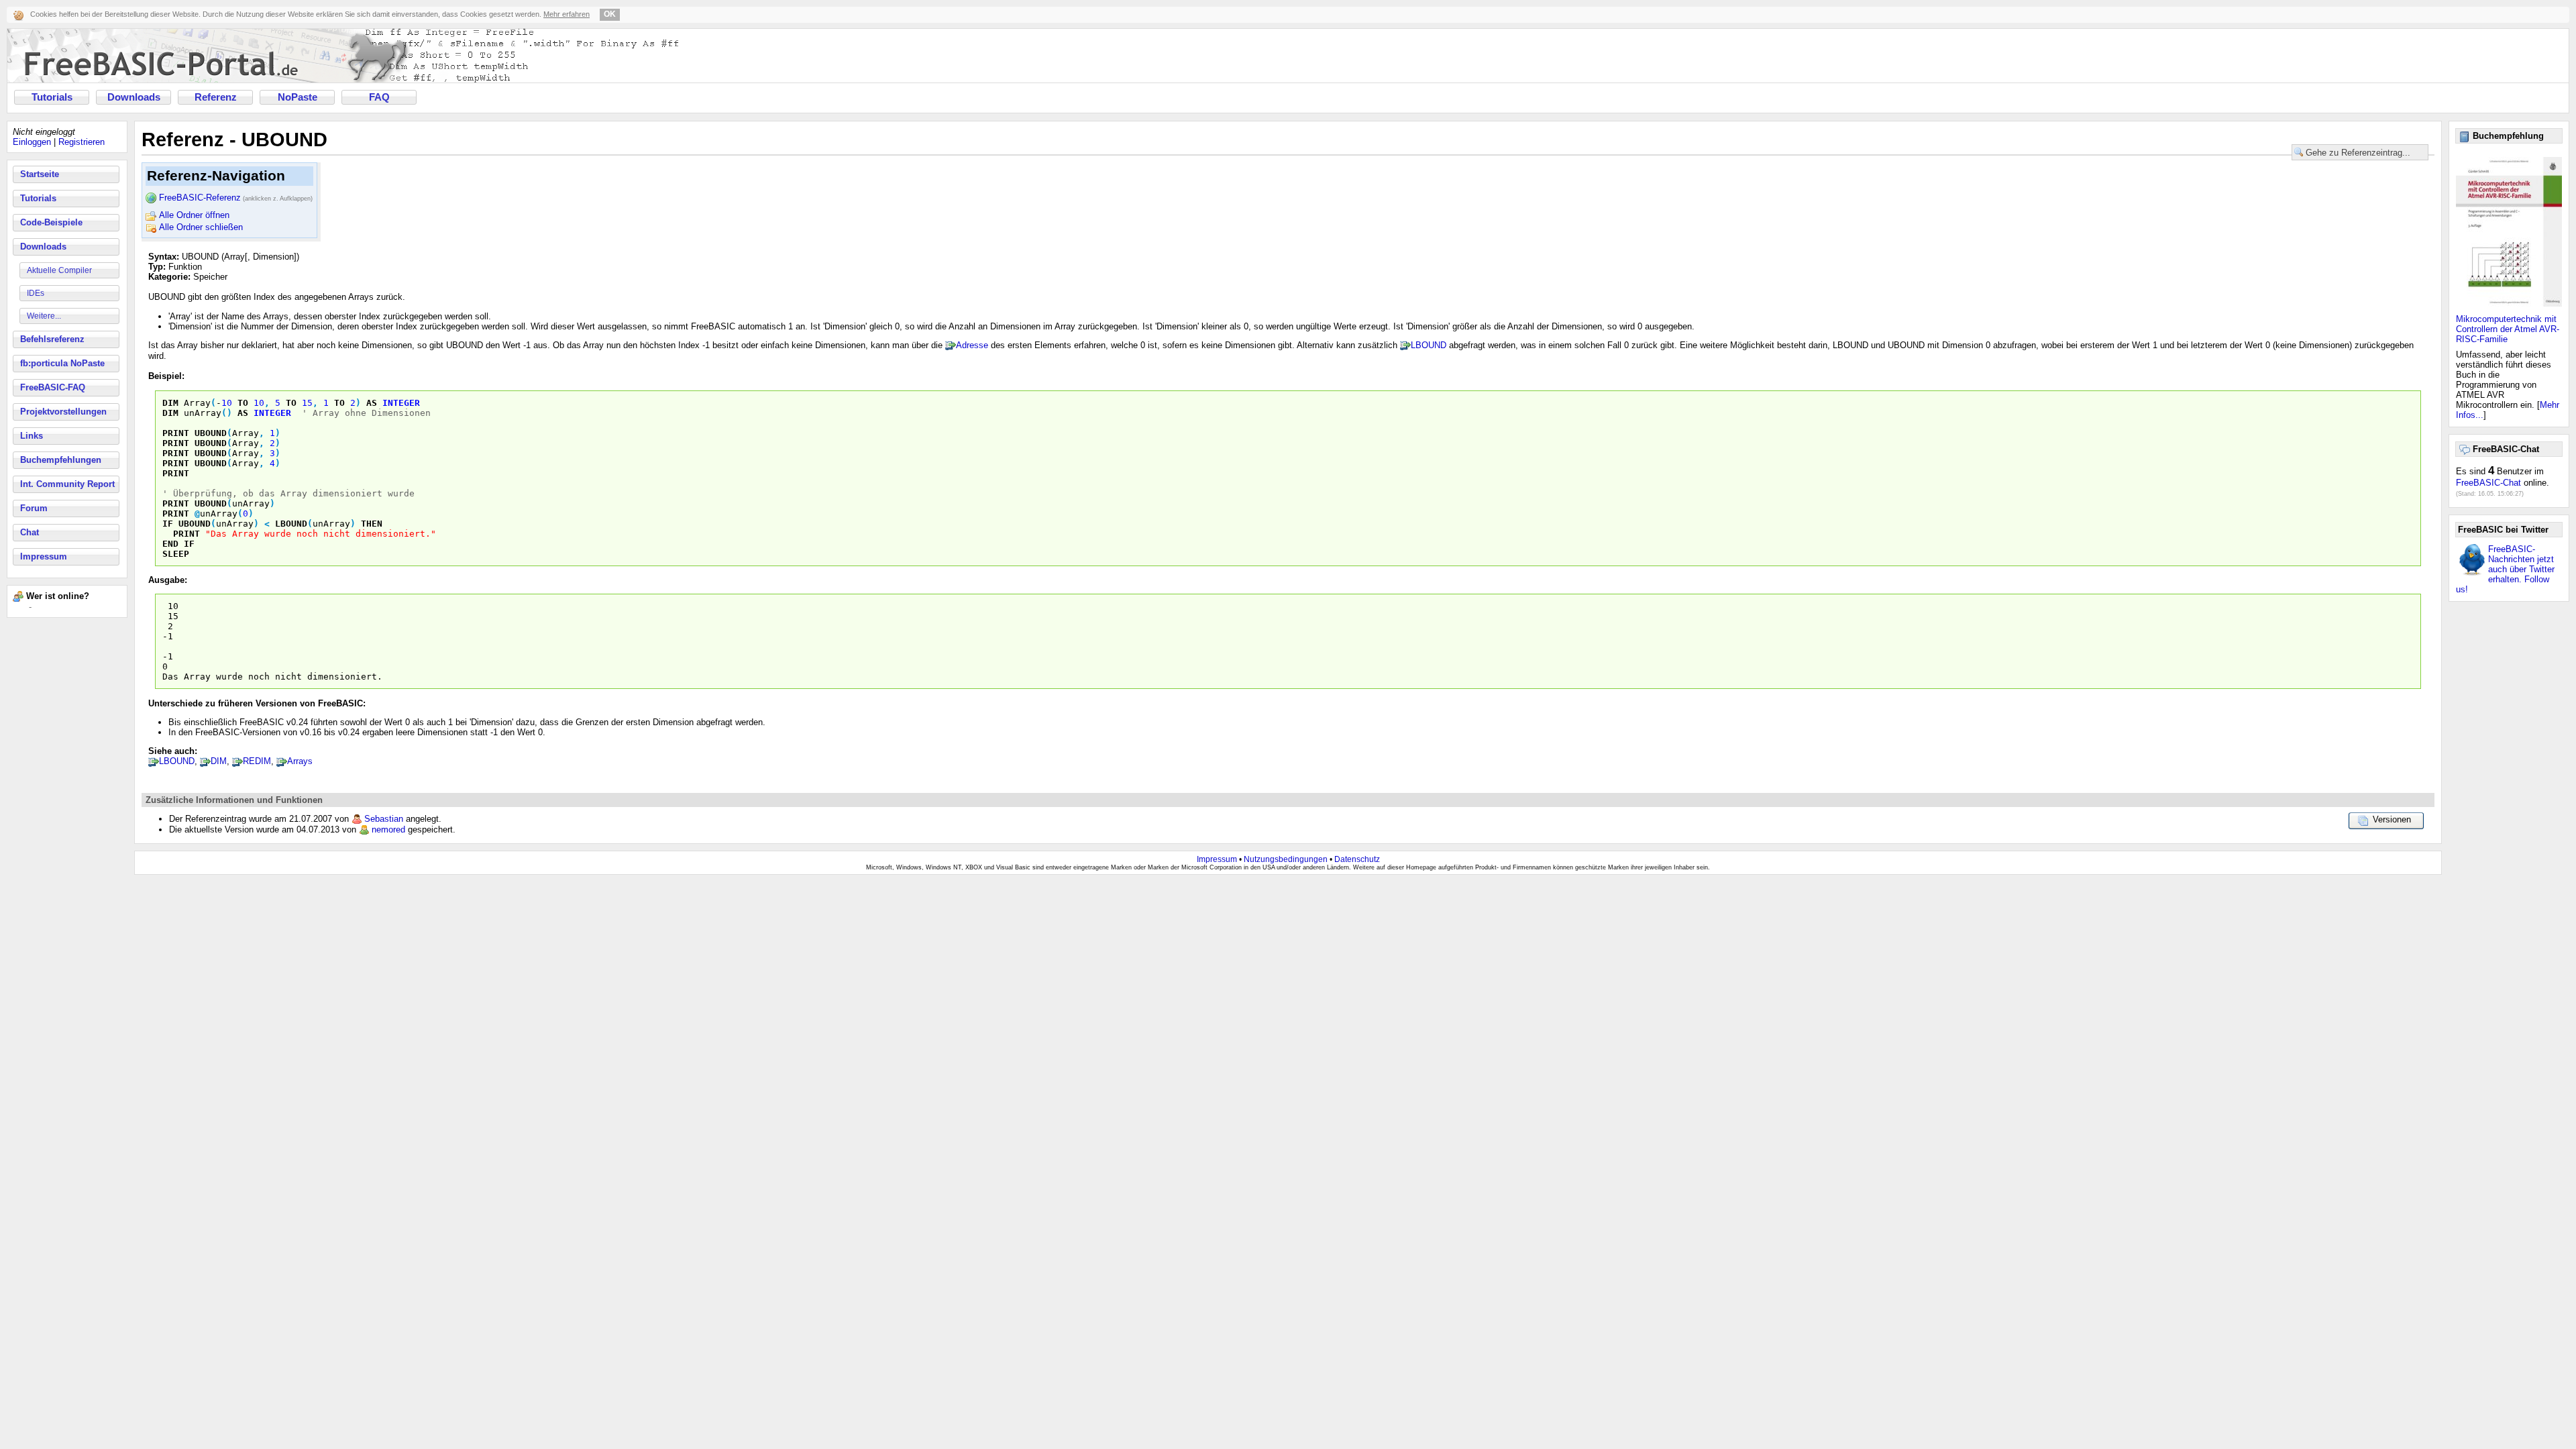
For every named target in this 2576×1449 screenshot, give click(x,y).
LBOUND (1429, 345)
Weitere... (44, 316)
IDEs (36, 293)
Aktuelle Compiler (59, 270)
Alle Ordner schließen (201, 227)
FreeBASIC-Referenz (236, 198)
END (170, 544)
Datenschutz (1357, 859)
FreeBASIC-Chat (2488, 483)
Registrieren (82, 142)
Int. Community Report (67, 484)
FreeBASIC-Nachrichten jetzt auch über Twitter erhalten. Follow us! (2505, 569)
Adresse (972, 345)
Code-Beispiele (51, 222)
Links (32, 436)
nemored (388, 829)
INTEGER (401, 403)
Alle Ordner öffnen (194, 215)
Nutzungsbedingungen (1286, 859)
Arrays (300, 761)
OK (610, 14)
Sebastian (384, 819)
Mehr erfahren (567, 14)
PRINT (176, 433)
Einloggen (32, 142)
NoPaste (298, 97)
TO (243, 403)
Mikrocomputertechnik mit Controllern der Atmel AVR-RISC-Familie (2508, 329)
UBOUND (211, 433)
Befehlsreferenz (52, 339)
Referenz (216, 97)
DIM (170, 403)
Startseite (40, 174)
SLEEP (176, 554)
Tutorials (52, 97)
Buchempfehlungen (61, 460)
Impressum (44, 556)
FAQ (379, 97)
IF (168, 524)
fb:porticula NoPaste (62, 363)
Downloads (134, 97)
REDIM (257, 761)
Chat (30, 532)
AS (372, 403)
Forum (34, 508)
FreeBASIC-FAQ (53, 387)
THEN (372, 524)
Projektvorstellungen (63, 412)
